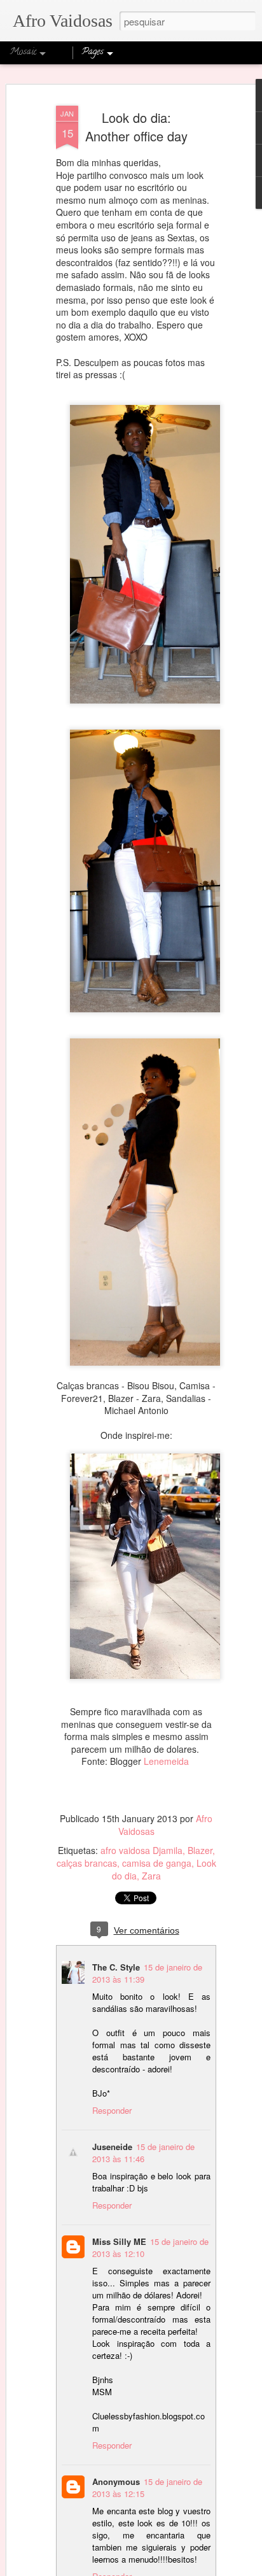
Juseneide (112, 2147)
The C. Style (116, 1967)
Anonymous (116, 2481)
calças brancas (87, 1863)
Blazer (200, 1850)
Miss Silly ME (119, 2241)
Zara (151, 1876)
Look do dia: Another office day (136, 127)
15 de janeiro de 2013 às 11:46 (143, 2153)
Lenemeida (166, 1761)
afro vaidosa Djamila (141, 1850)
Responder (112, 2110)
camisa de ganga (157, 1863)
